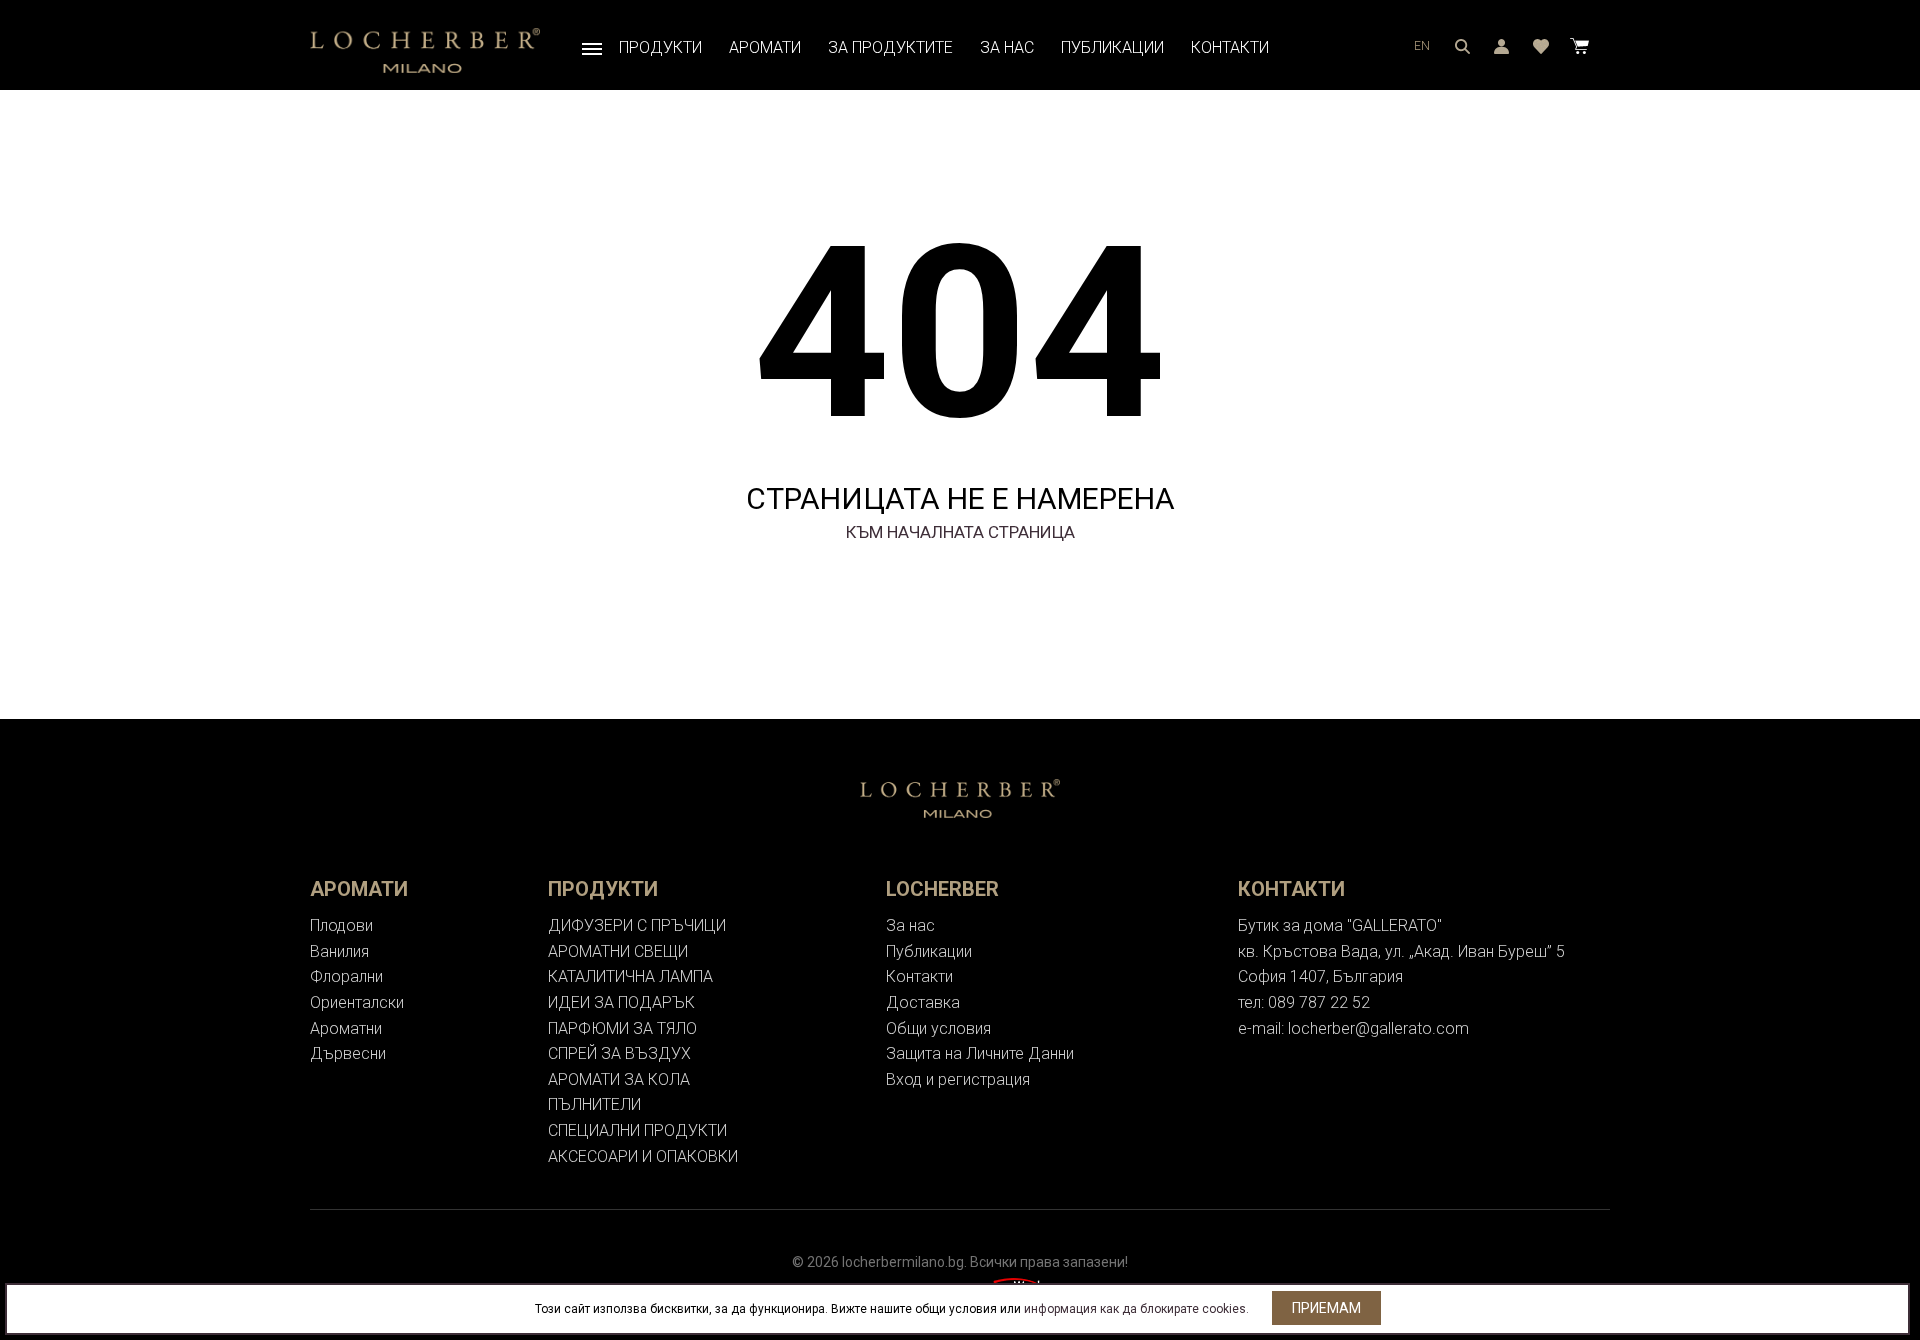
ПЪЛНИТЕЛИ (594, 1104)
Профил (1463, 46)
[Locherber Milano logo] (425, 49)
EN (1422, 46)
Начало (592, 48)
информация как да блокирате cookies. (1136, 1309)
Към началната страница (960, 532)
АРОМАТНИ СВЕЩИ (618, 951)
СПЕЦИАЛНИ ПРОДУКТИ (637, 1130)
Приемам (1326, 1308)
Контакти (1230, 47)
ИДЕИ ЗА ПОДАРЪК (621, 1002)
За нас (1007, 47)
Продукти (660, 47)
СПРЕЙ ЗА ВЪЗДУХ (619, 1053)
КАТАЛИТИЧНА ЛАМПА (630, 976)
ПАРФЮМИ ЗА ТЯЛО (622, 1028)
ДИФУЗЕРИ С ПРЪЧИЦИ (637, 925)
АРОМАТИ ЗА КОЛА (619, 1079)
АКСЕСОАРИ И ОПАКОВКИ (643, 1156)
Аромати (765, 47)
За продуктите (890, 47)
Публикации (1112, 47)
